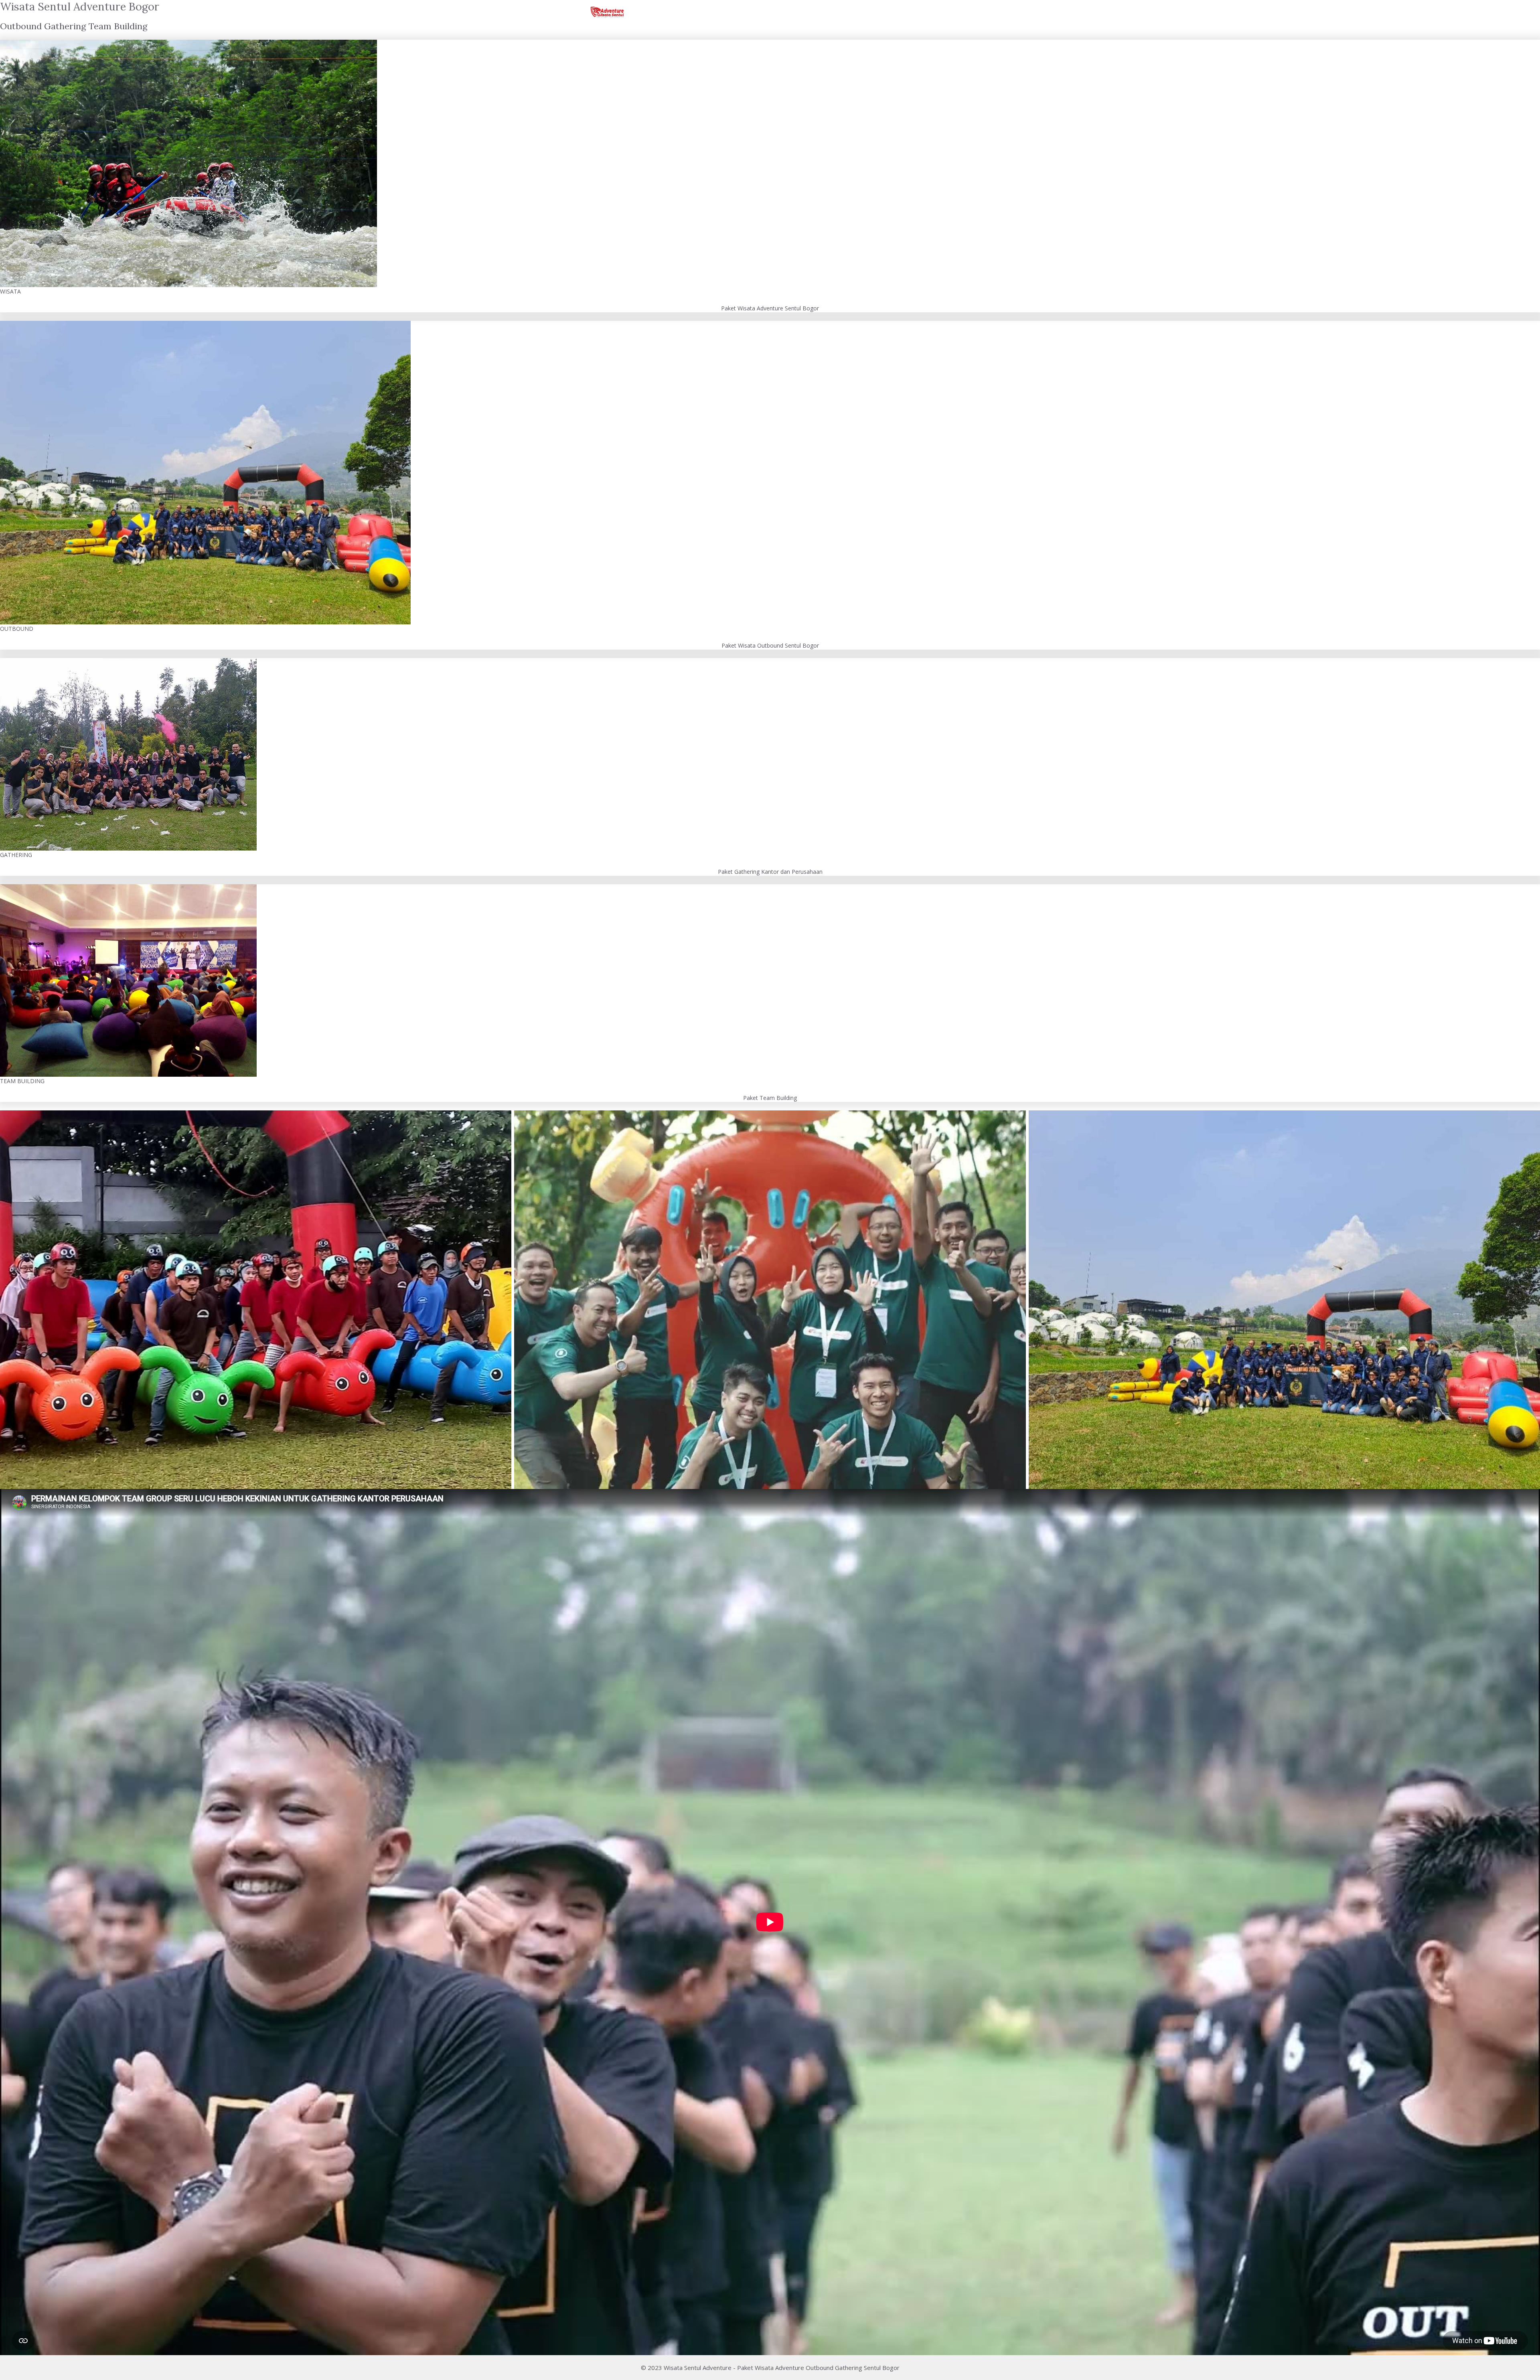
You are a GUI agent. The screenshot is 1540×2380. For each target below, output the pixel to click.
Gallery (927, 12)
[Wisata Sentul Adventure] (607, 12)
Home (845, 12)
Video (884, 12)
